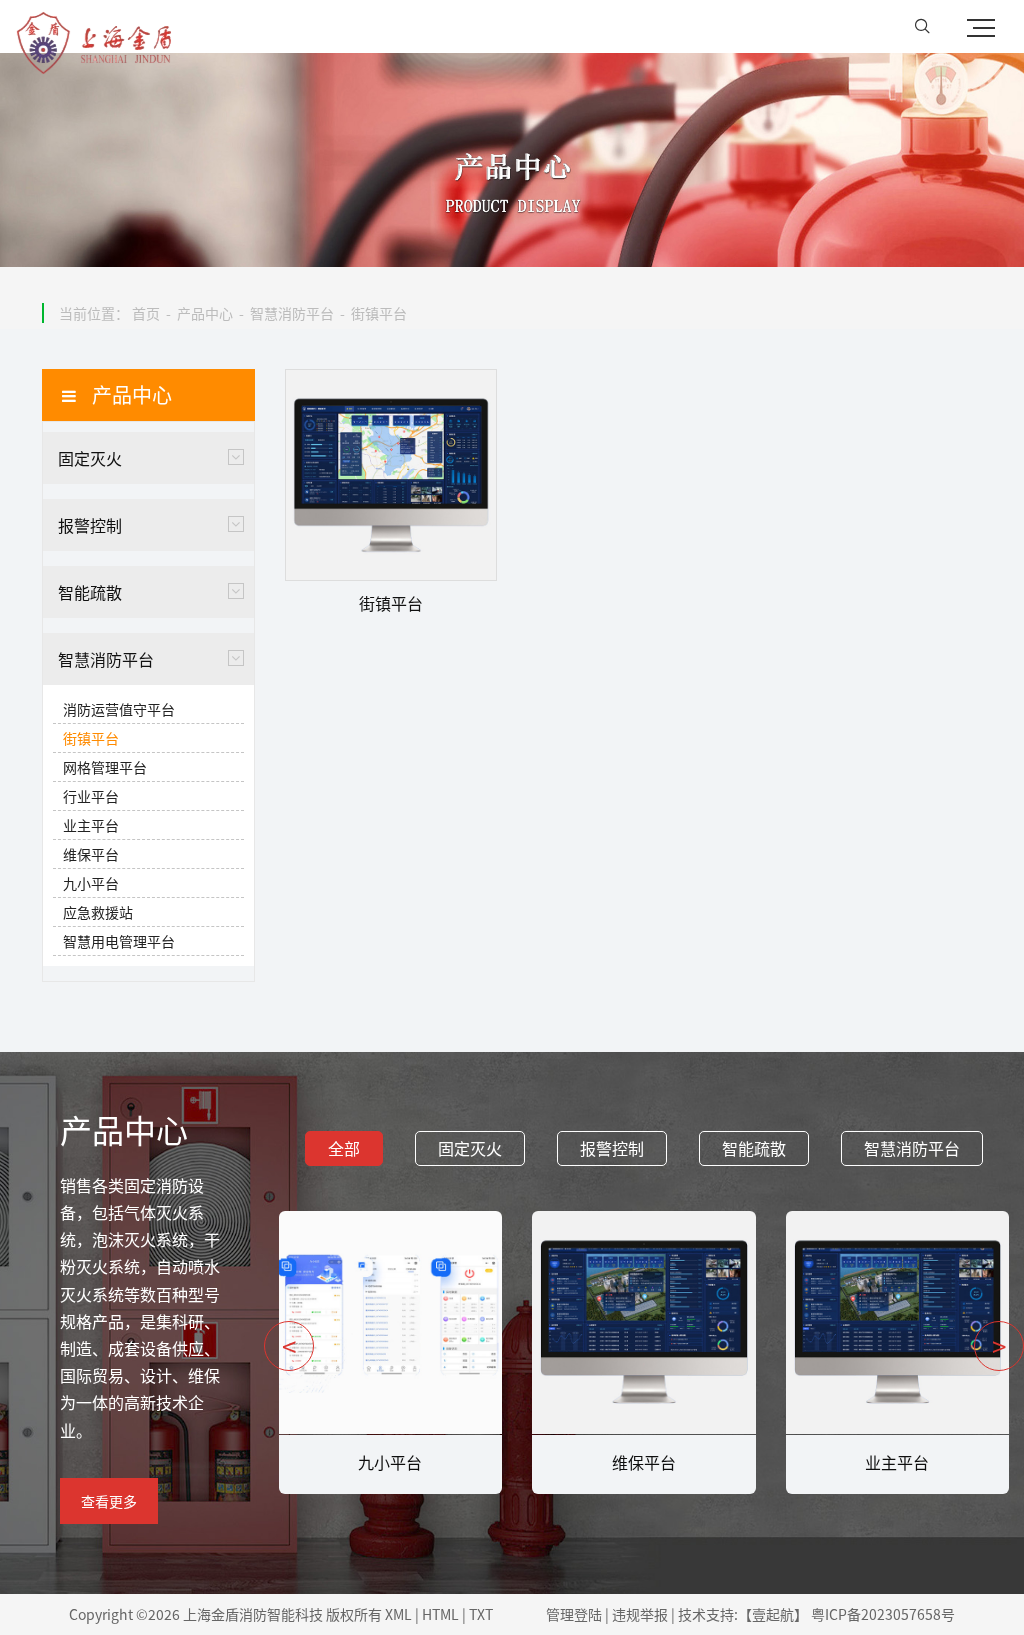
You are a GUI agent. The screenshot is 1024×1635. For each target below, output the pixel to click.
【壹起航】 (773, 1614)
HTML (440, 1614)
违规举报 (640, 1614)
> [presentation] (999, 1345)
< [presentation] (289, 1345)
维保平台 (91, 854)
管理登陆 (574, 1614)
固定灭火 (90, 458)
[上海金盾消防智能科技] (94, 27)
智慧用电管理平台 (119, 941)
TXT (481, 1614)
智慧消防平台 (292, 313)
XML (398, 1614)
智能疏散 (90, 592)
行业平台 (91, 796)
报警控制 (90, 525)
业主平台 (91, 825)
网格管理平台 (105, 767)
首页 (146, 313)
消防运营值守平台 (119, 709)
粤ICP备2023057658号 (883, 1614)
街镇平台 (379, 313)
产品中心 (205, 313)
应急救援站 (98, 912)
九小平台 (91, 883)
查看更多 (109, 1501)
